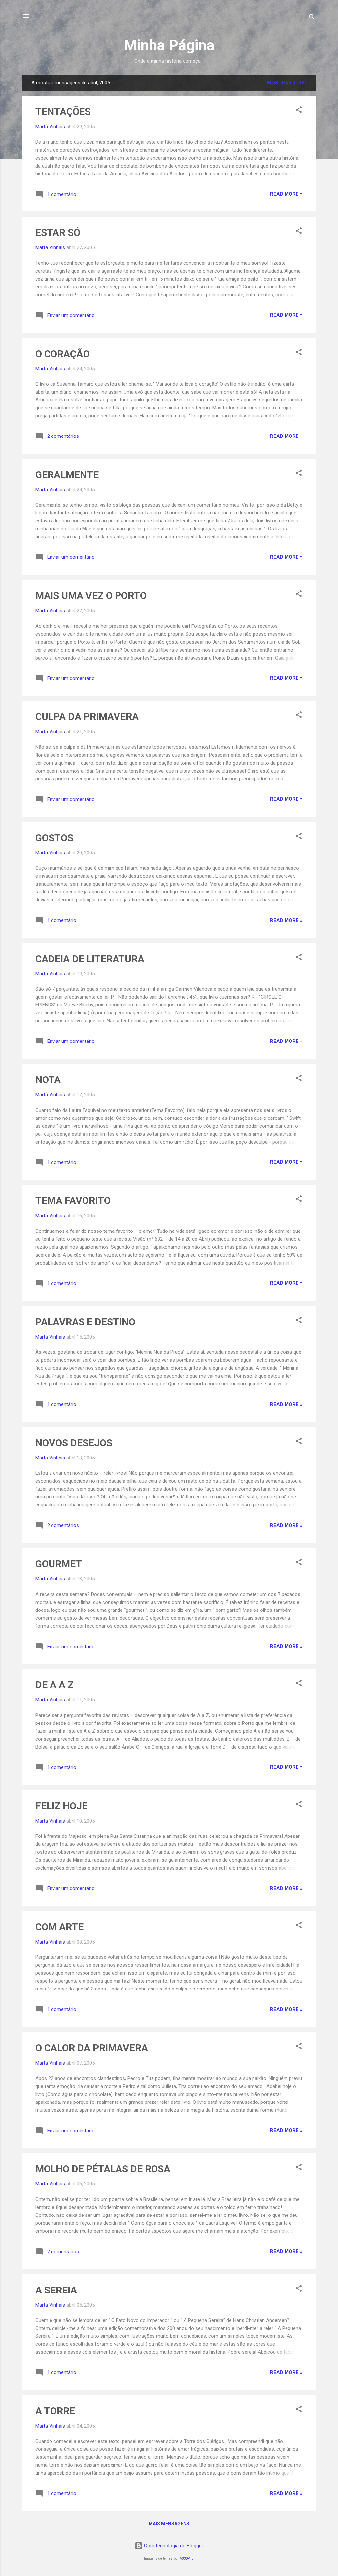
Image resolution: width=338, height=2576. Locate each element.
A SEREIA (56, 2290)
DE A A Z (54, 1685)
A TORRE (55, 2411)
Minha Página (169, 45)
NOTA (48, 1080)
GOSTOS (54, 838)
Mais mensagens (169, 2524)
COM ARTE (59, 1927)
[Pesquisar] (312, 18)
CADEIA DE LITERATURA (90, 959)
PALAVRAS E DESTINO (85, 1322)
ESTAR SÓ (58, 232)
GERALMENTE (67, 475)
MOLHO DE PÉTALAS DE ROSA (103, 2169)
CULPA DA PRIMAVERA (87, 717)
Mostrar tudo (287, 83)
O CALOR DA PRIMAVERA (92, 2048)
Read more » (286, 194)
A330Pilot (187, 2559)
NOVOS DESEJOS (74, 1443)
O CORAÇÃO (63, 354)
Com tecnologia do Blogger (173, 2546)
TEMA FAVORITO (73, 1201)
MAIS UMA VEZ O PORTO (91, 596)
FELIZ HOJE (61, 1806)
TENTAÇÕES (63, 112)
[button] (299, 111)
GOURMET (59, 1564)
